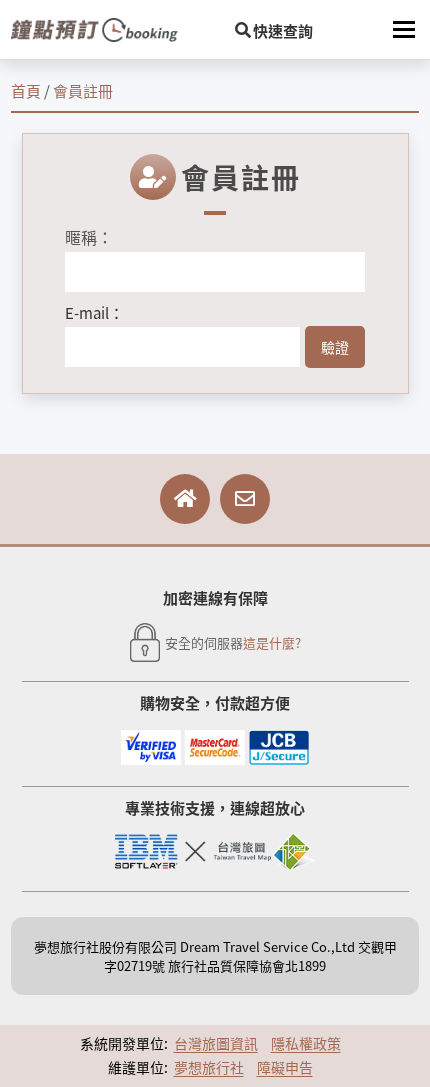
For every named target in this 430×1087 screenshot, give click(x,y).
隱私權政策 (306, 1043)
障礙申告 (285, 1067)
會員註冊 (83, 90)
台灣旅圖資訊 (216, 1043)
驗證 (335, 347)
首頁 (26, 90)
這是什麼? (272, 642)
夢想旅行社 (209, 1067)
